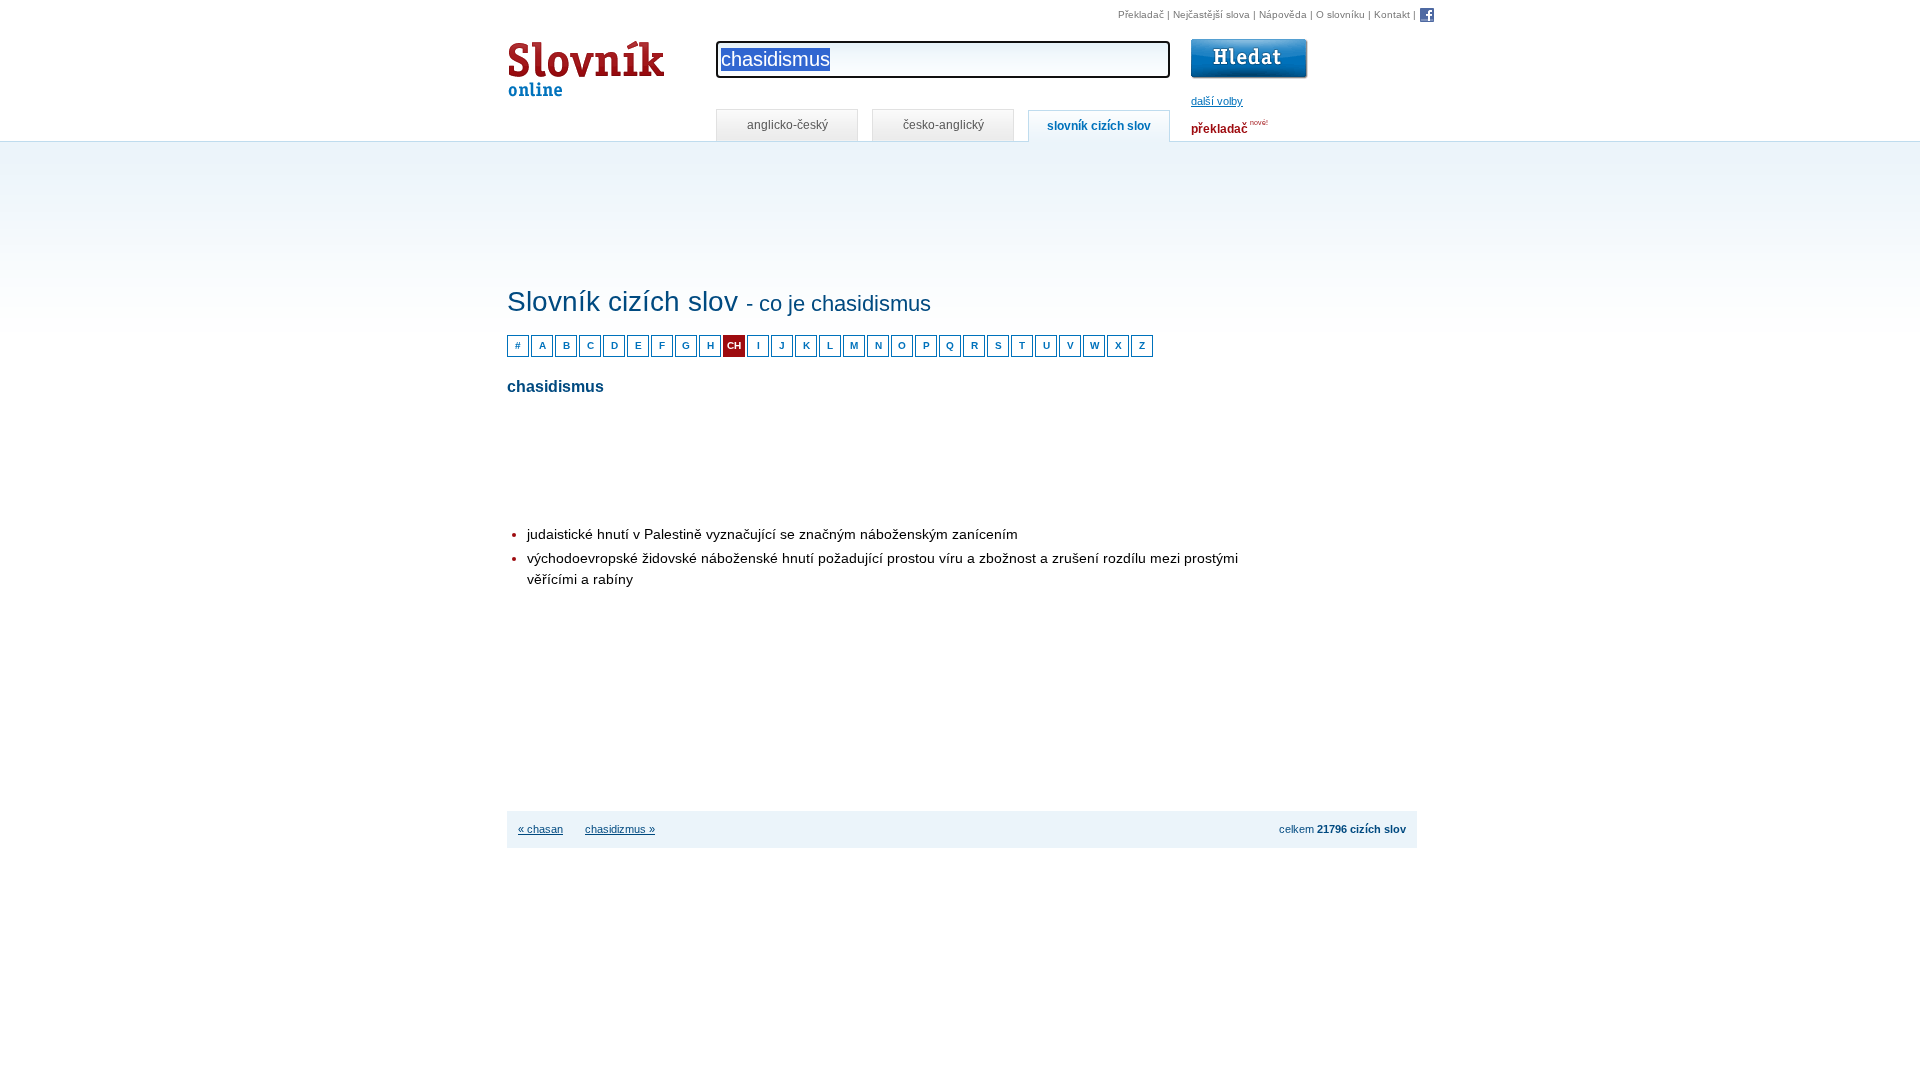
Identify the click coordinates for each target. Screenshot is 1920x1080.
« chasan (540, 829)
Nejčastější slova (1211, 14)
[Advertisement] (871, 168)
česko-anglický (943, 125)
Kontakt (1392, 14)
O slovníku (1340, 14)
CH (734, 345)
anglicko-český (787, 125)
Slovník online (550, 63)
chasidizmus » (620, 829)
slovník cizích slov (1099, 126)
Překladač (1141, 14)
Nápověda (1283, 14)
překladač (1219, 129)
